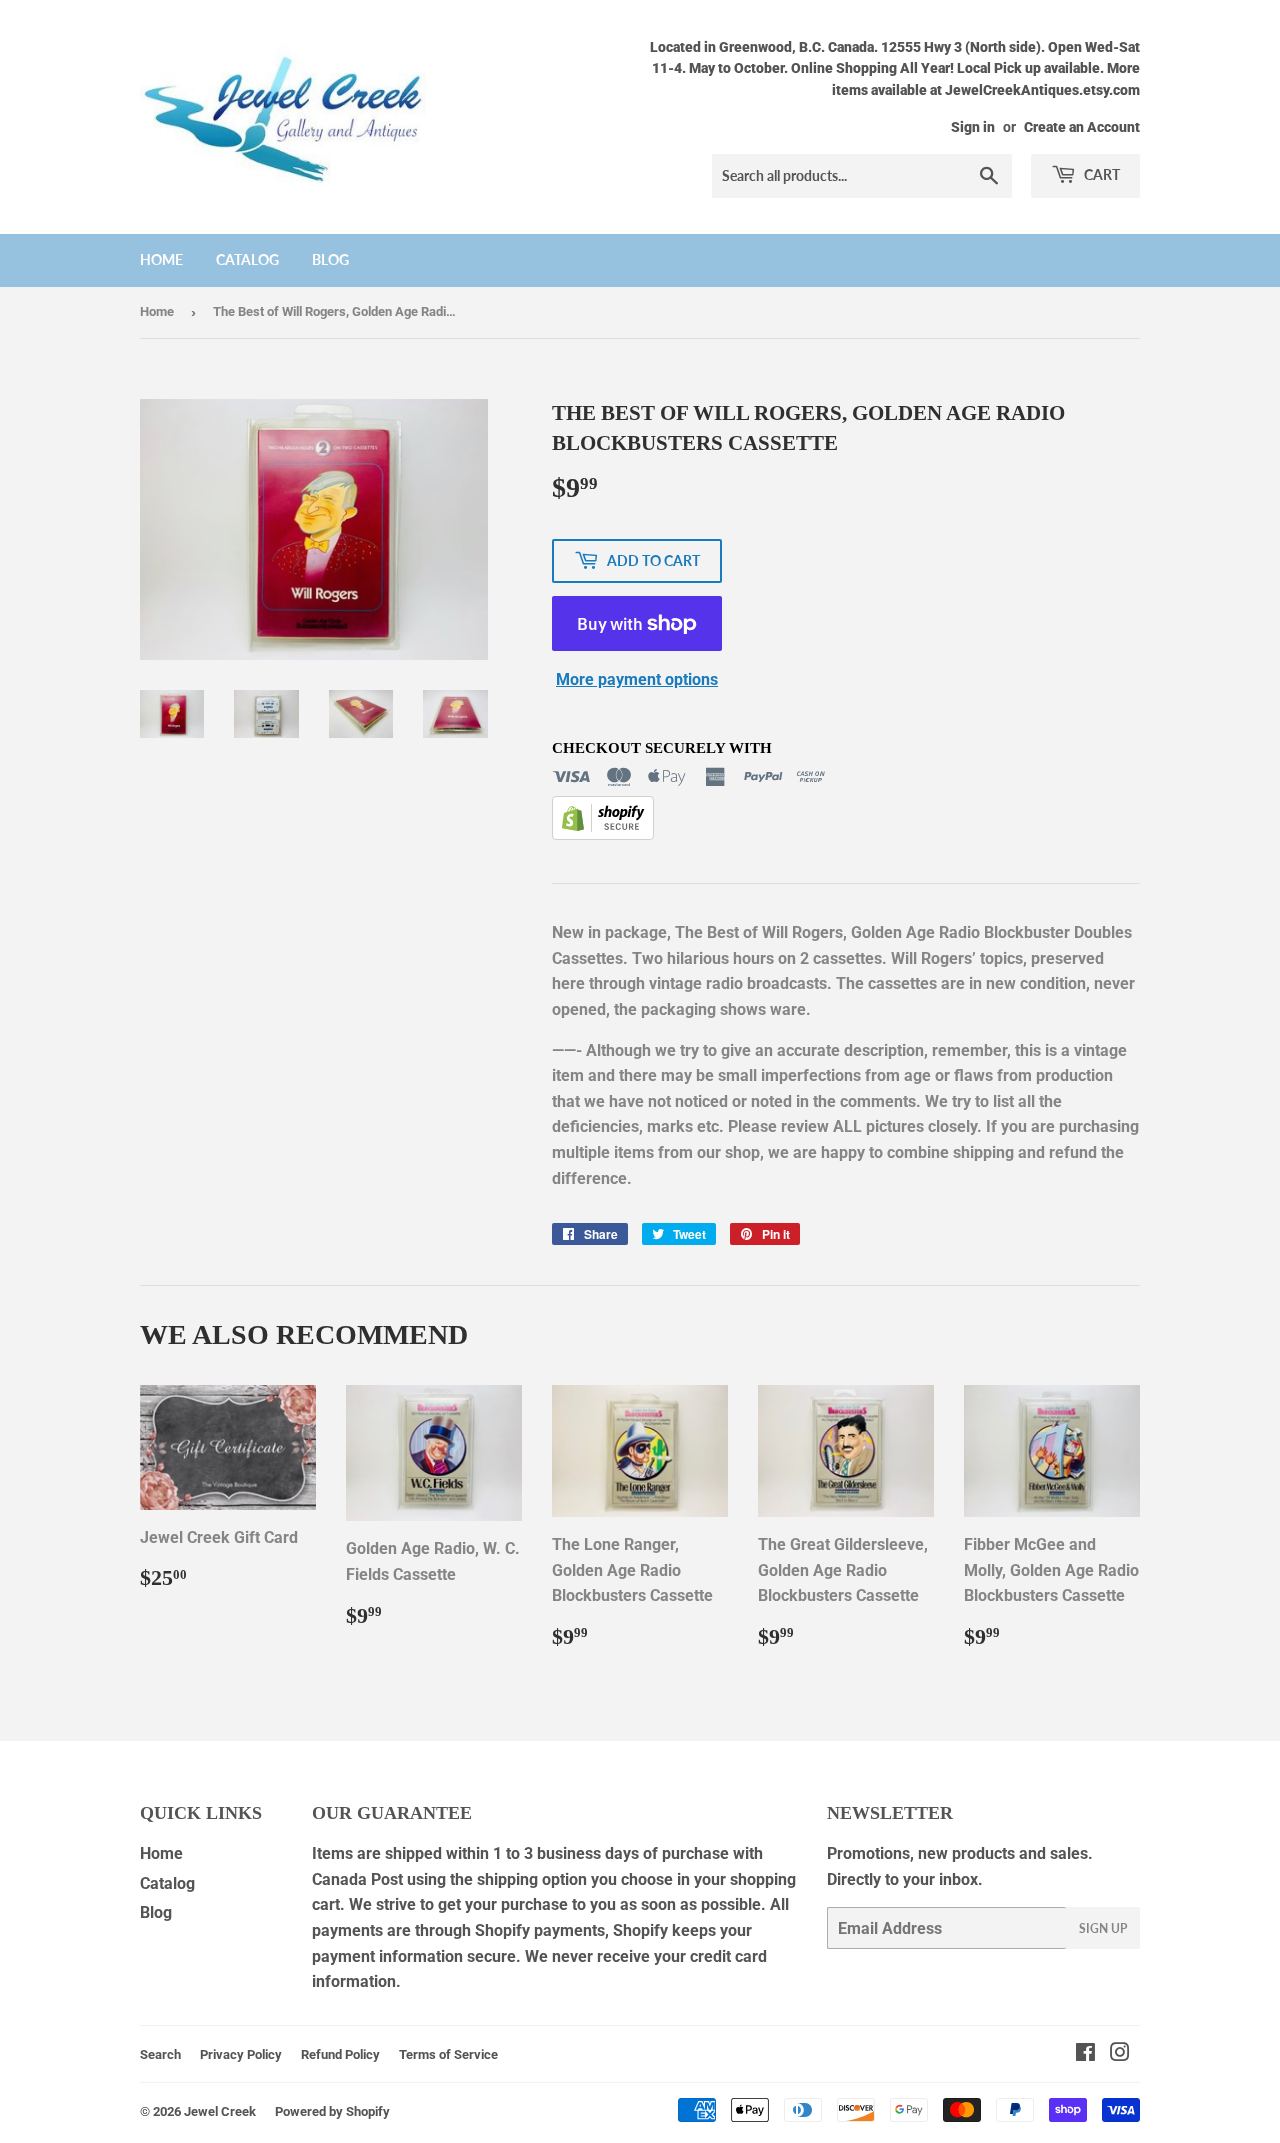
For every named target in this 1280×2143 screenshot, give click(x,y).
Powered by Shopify (332, 2111)
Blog (330, 259)
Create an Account (1082, 127)
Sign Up (1103, 1928)
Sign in (973, 127)
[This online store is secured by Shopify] (603, 834)
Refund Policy (340, 2054)
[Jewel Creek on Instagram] (1120, 2054)
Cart (1100, 174)
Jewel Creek (220, 2111)
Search (160, 2054)
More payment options (637, 679)
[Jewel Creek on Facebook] (1085, 2054)
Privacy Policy (241, 2054)
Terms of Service (448, 2054)
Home (161, 259)
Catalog (247, 259)
